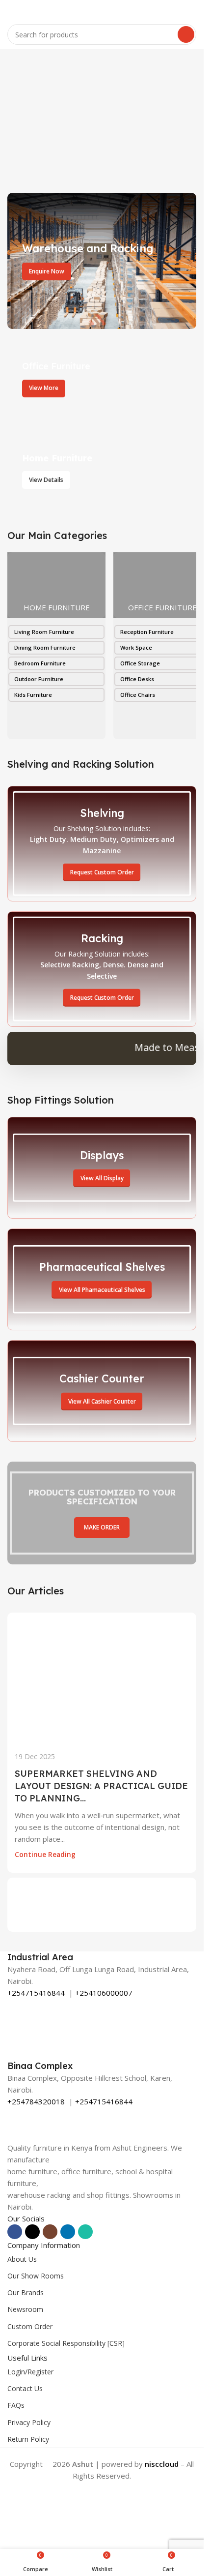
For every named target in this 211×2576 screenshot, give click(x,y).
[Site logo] (102, 9)
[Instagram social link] (50, 2232)
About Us (22, 2259)
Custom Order (30, 2326)
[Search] (186, 34)
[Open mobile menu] (11, 10)
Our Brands (26, 2292)
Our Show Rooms (36, 2276)
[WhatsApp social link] (85, 2232)
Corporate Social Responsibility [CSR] (66, 2343)
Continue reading (45, 1855)
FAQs (16, 2405)
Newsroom (25, 2309)
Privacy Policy (29, 2422)
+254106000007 (104, 1993)
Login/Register (30, 2372)
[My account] (192, 10)
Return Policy (28, 2439)
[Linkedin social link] (68, 2232)
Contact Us (25, 2388)
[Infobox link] (102, 1957)
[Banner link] (102, 261)
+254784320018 (36, 2101)
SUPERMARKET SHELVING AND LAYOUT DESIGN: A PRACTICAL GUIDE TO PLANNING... (101, 1786)
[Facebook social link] (15, 2232)
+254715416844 (36, 1993)
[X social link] (32, 2232)
